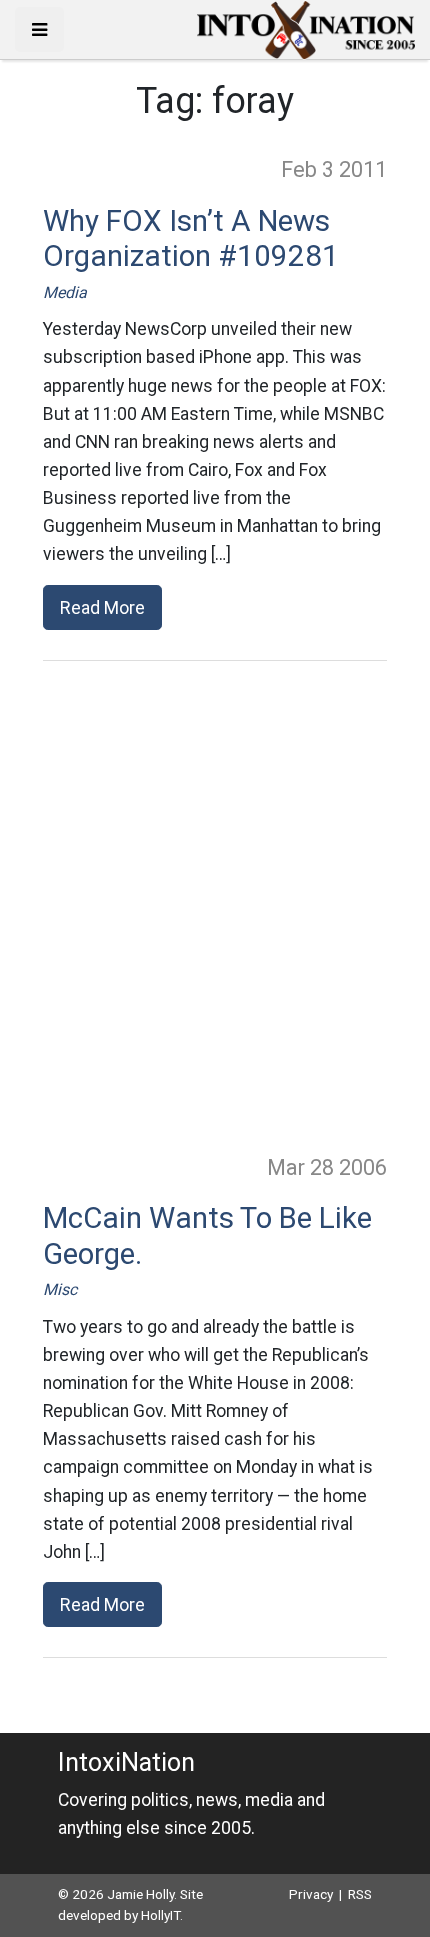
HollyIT (160, 1915)
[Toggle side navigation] (39, 29)
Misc (60, 1289)
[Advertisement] (215, 906)
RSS (360, 1894)
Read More (102, 607)
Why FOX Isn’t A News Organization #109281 (191, 239)
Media (65, 292)
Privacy (311, 1894)
